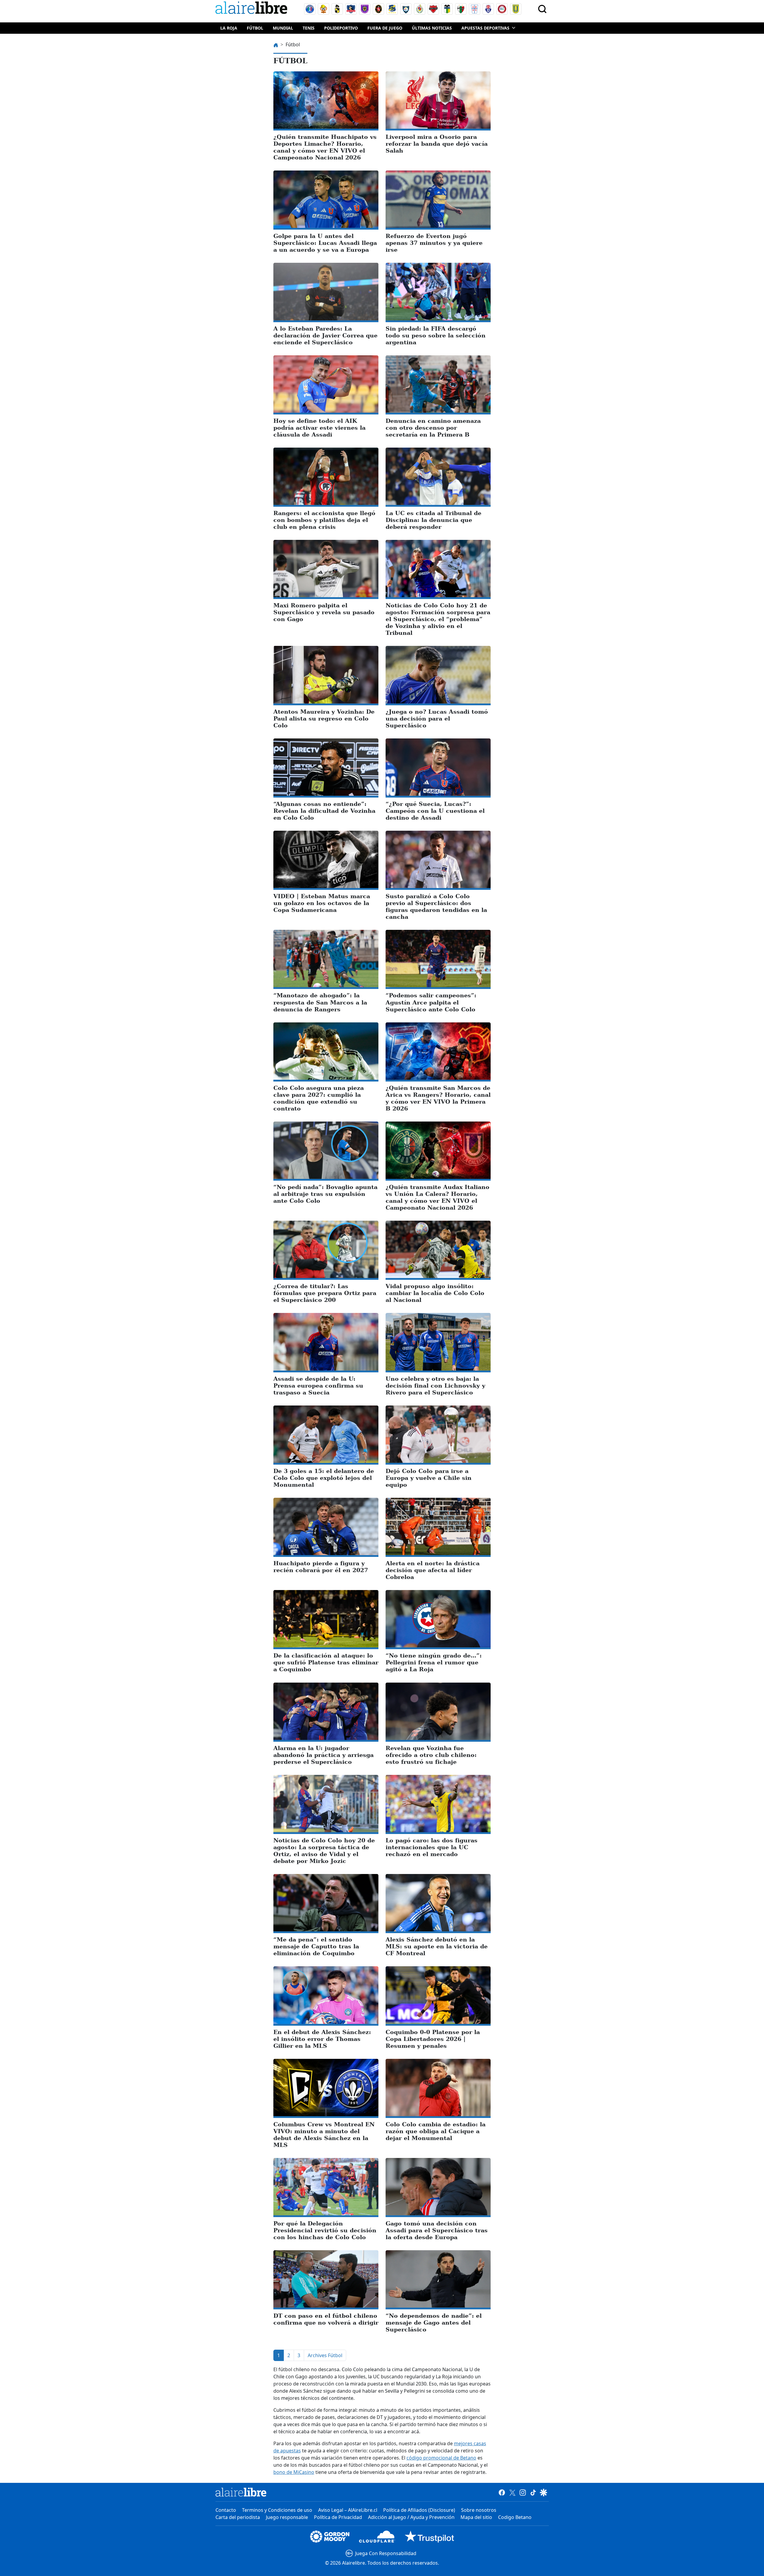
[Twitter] (512, 2492)
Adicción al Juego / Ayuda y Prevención (411, 2517)
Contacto (226, 2510)
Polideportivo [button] (341, 28)
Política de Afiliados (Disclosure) (419, 2510)
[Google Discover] (544, 2492)
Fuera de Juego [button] (385, 28)
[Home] (253, 9)
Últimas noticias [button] (432, 28)
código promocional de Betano (441, 2458)
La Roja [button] (229, 28)
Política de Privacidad (338, 2517)
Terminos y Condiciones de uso (277, 2510)
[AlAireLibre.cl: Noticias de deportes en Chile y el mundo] (241, 2492)
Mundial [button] (283, 28)
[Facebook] (502, 2492)
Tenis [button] (309, 28)
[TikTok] (533, 2492)
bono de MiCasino (294, 2472)
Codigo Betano (515, 2517)
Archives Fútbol (325, 2355)
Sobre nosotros (479, 2510)
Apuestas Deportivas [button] (485, 28)
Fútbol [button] (255, 28)
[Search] (542, 9)
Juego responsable (287, 2517)
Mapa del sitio (476, 2517)
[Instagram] (523, 2492)
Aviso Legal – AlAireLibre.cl (348, 2510)
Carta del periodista (238, 2517)
